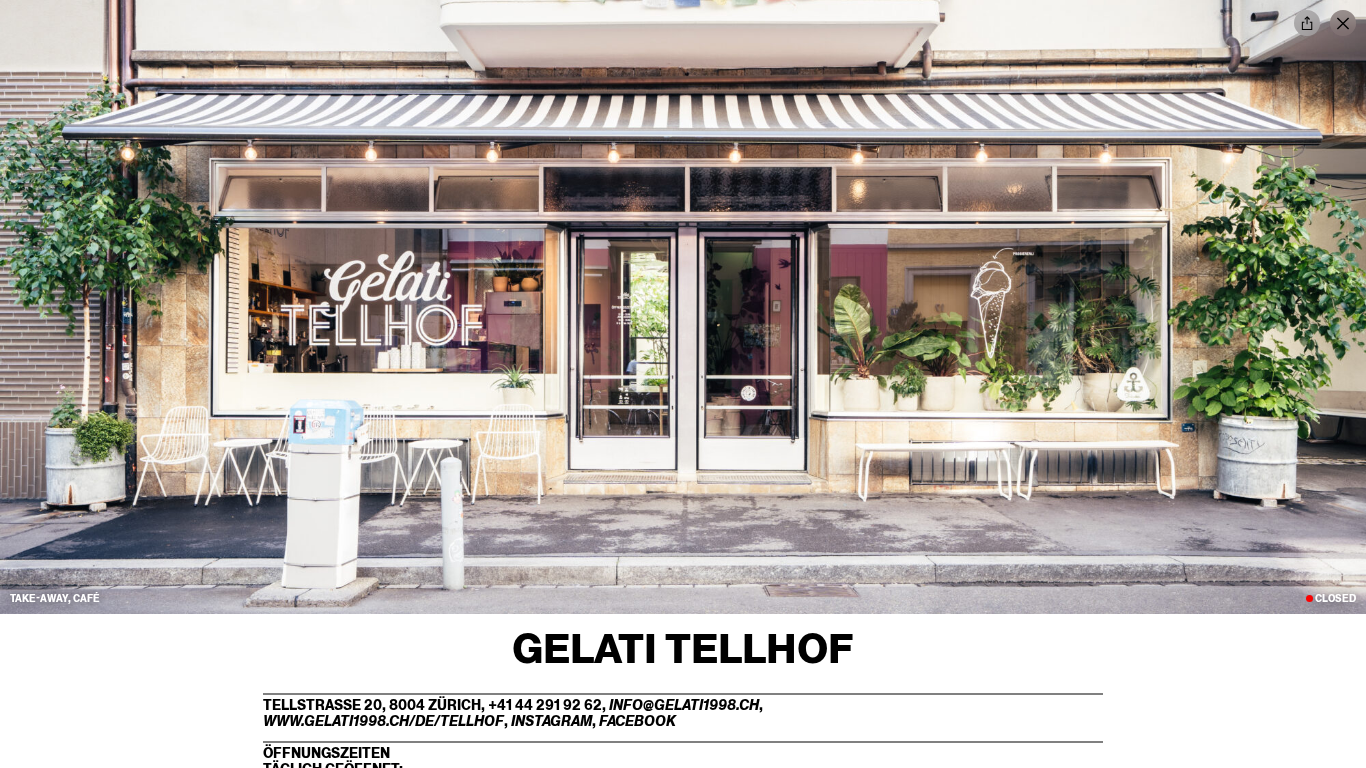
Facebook (637, 721)
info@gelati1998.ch (684, 705)
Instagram (551, 721)
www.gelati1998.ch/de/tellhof (383, 721)
